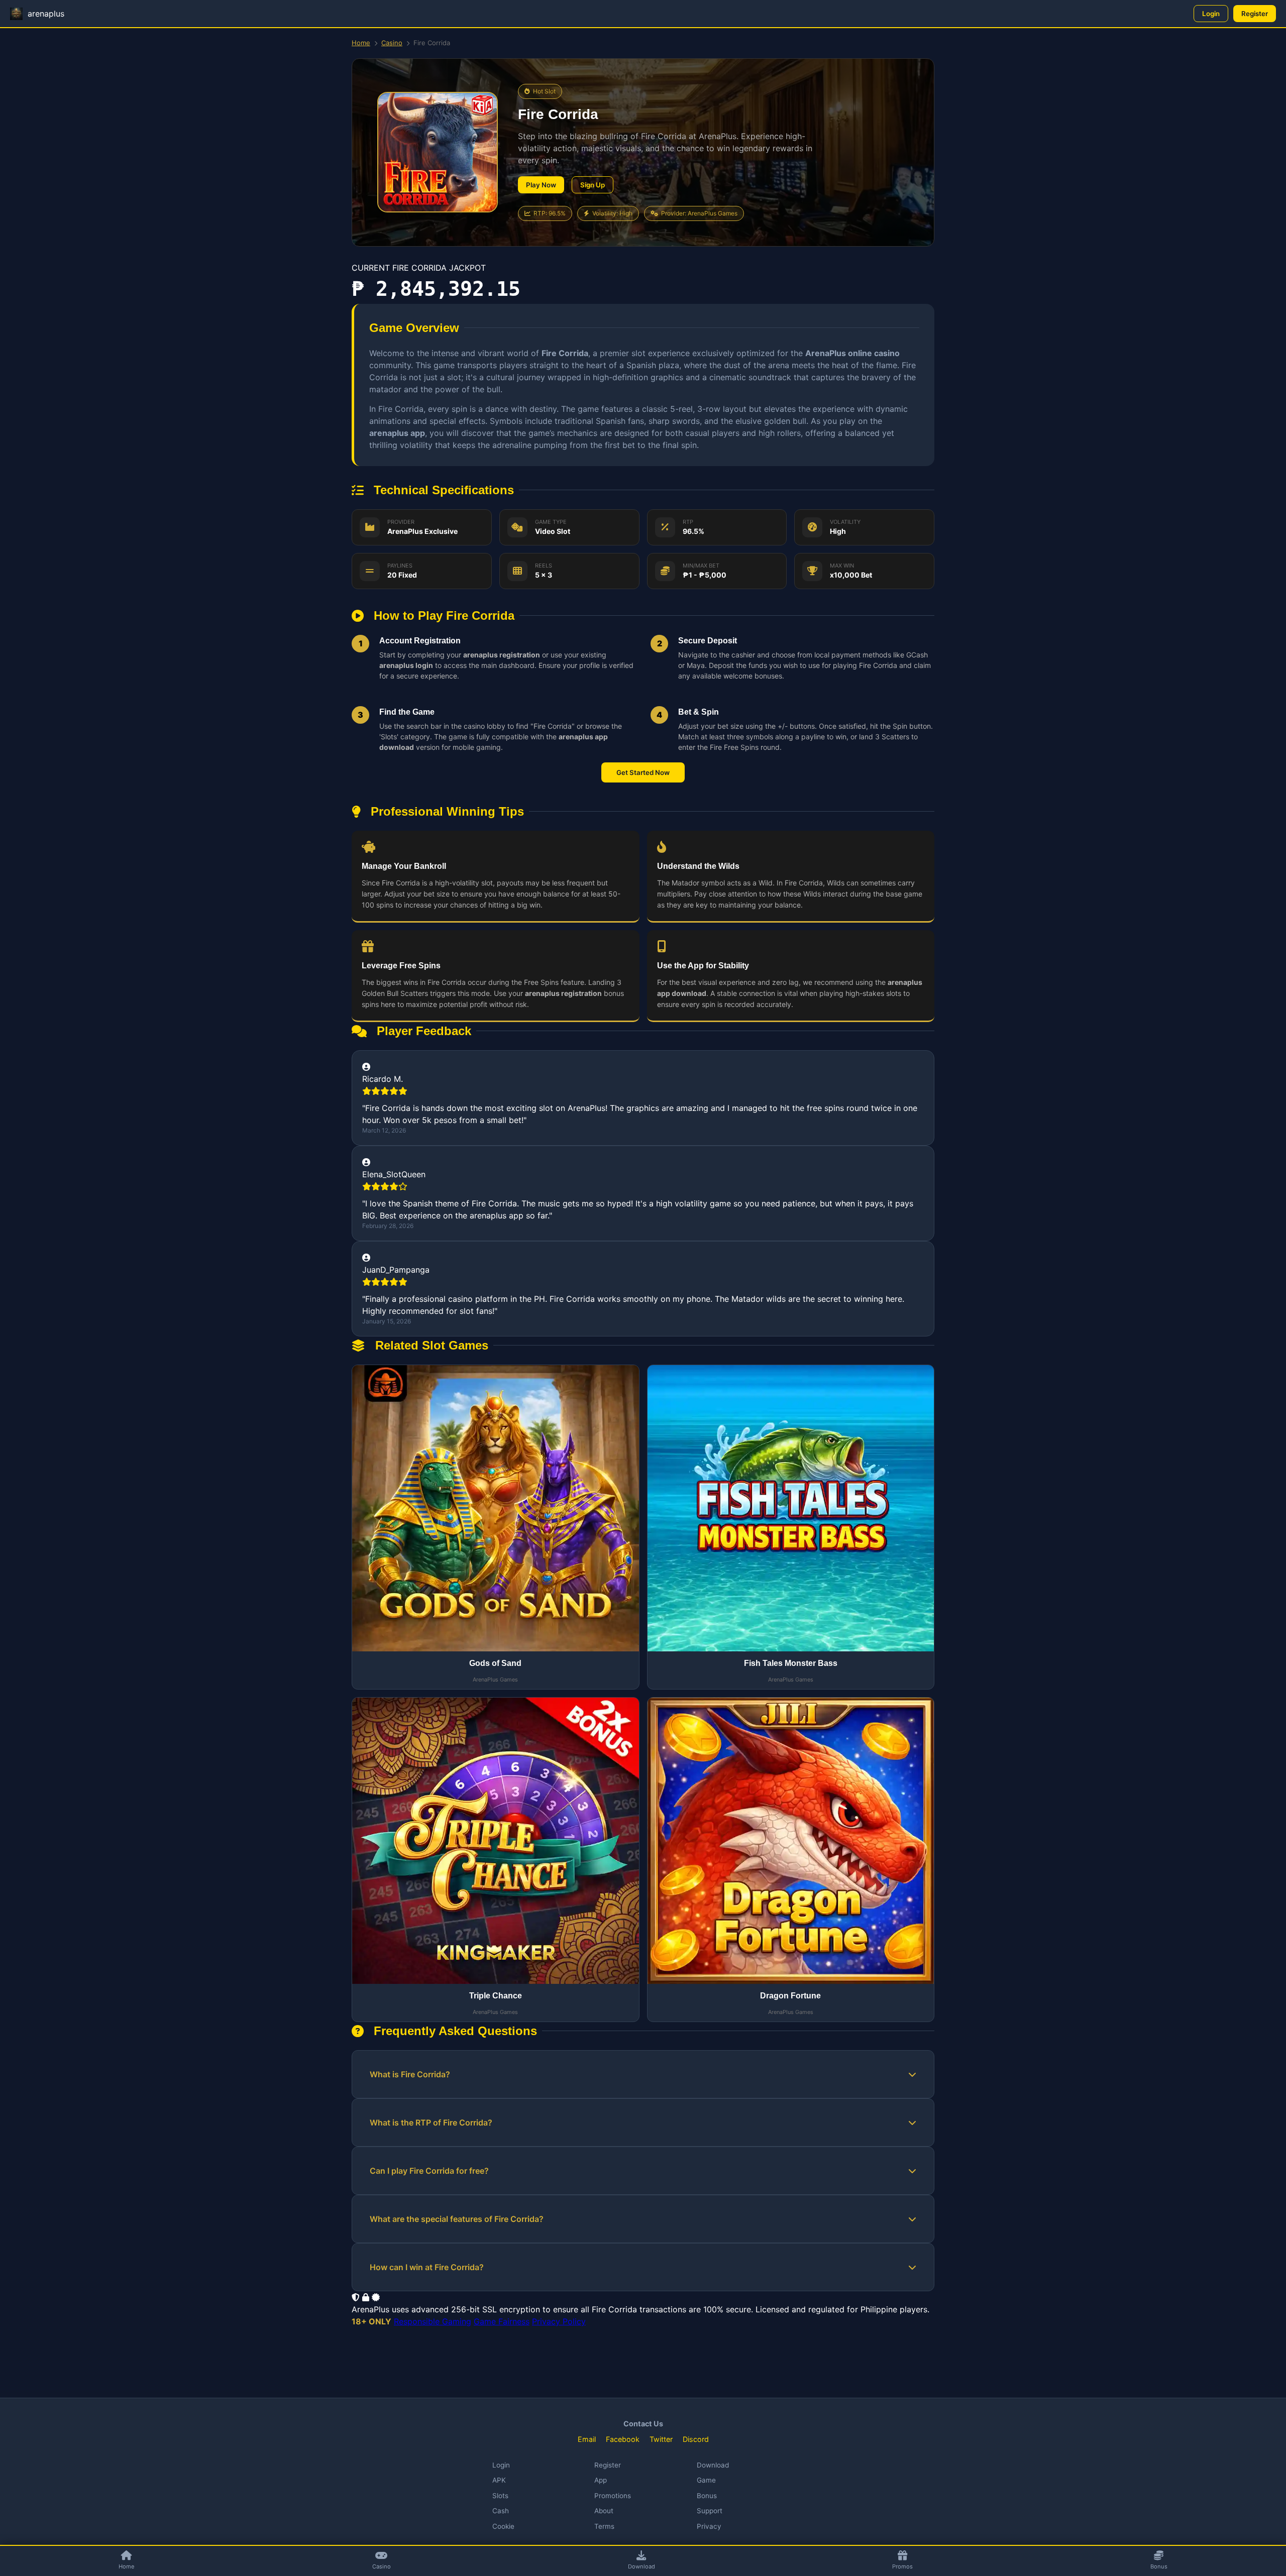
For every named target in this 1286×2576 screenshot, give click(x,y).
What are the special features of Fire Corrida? (457, 2219)
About (604, 2511)
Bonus (707, 2496)
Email (587, 2439)
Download (713, 2465)
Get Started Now (643, 772)
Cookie (503, 2526)
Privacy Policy (559, 2321)
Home (361, 43)
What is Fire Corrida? (410, 2074)
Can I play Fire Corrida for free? (429, 2171)
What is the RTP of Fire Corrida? (431, 2122)
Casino (392, 43)
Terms (604, 2526)
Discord (696, 2439)
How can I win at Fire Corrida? (427, 2267)
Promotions (613, 2496)
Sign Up (593, 185)
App (601, 2480)
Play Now (541, 185)
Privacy (709, 2526)
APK (499, 2480)
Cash (501, 2511)
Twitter (661, 2439)
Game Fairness (502, 2321)
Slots (500, 2496)
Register (1255, 14)
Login (1211, 14)
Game (706, 2480)
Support (710, 2511)
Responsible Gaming (433, 2321)
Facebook (623, 2439)
